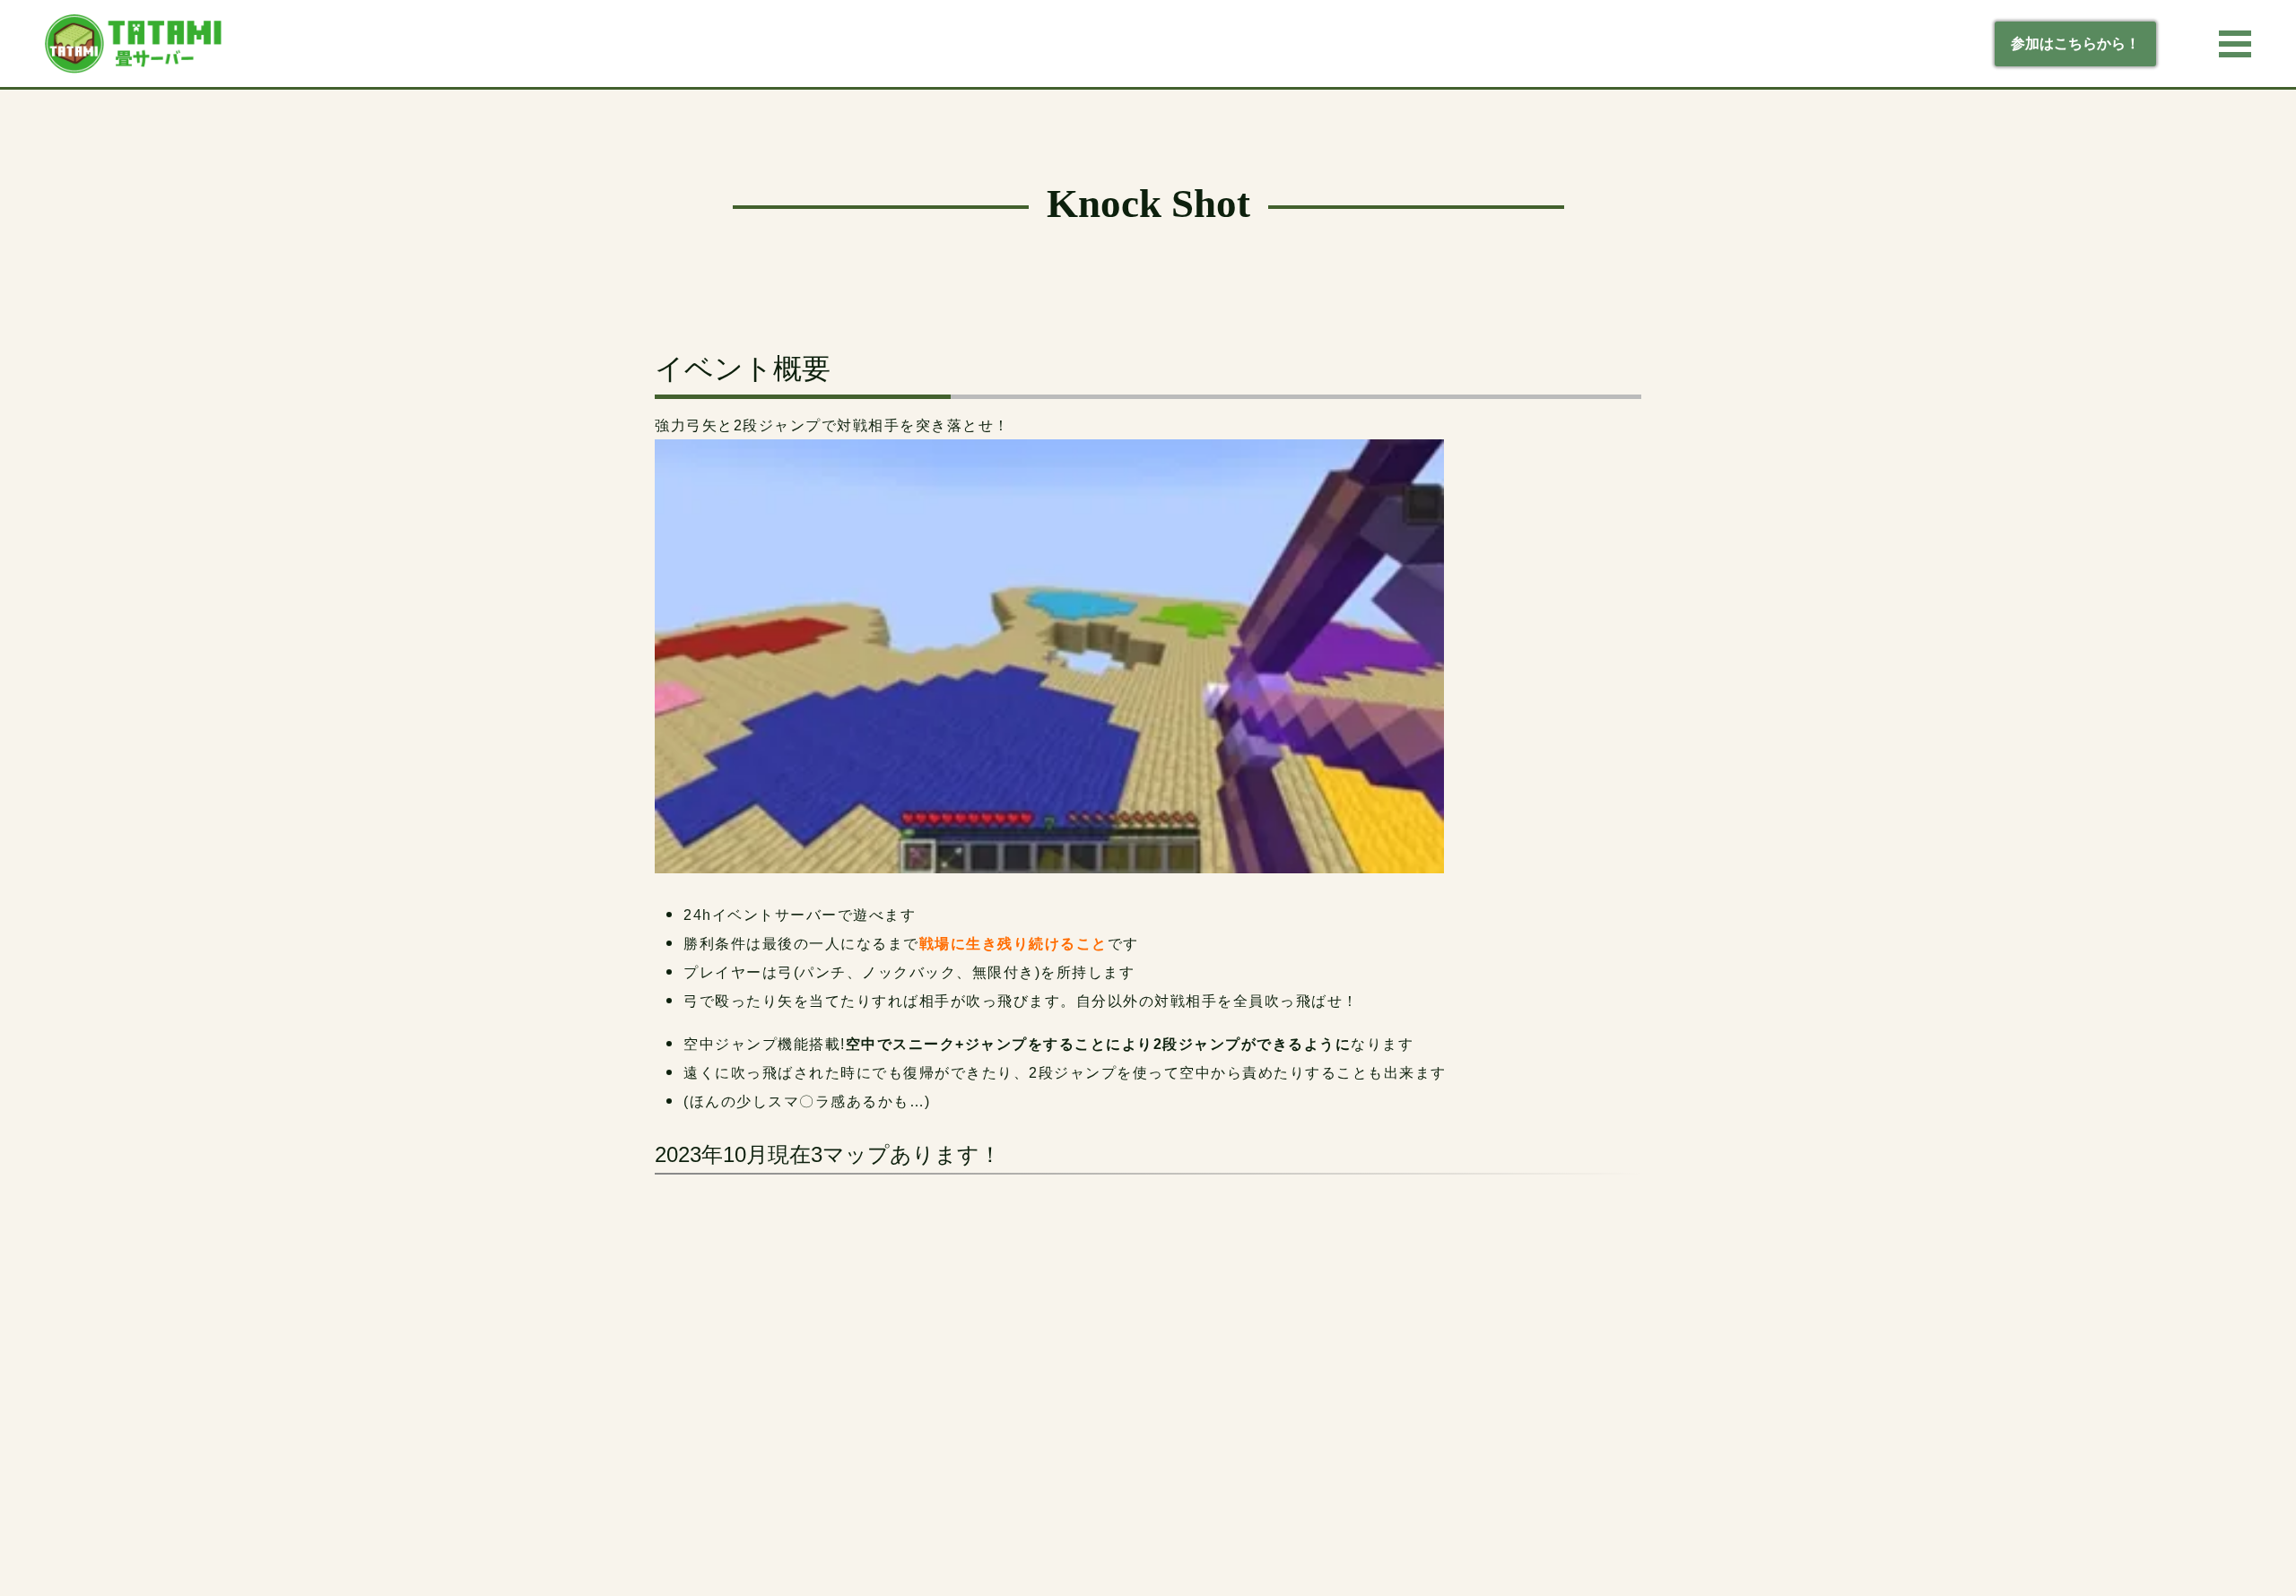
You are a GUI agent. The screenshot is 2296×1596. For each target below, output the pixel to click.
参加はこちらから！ (2075, 43)
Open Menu (2235, 44)
